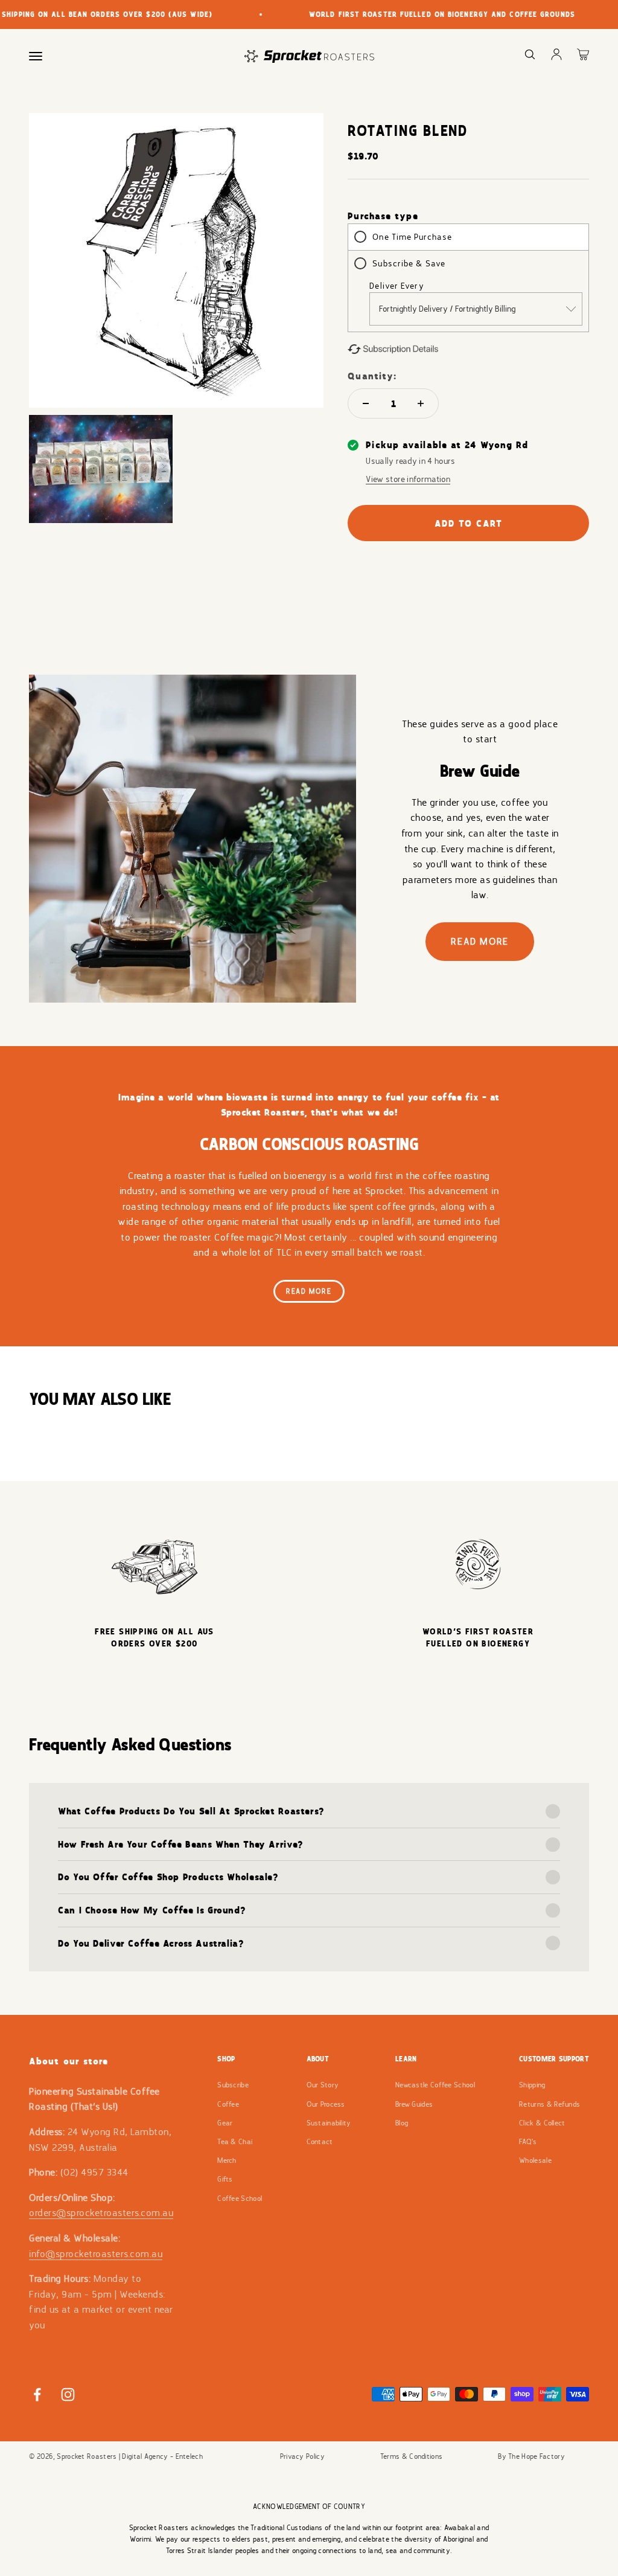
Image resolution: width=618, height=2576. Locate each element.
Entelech (189, 2456)
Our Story (323, 2085)
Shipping (532, 2085)
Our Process (326, 2104)
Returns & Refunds (550, 2104)
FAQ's (528, 2142)
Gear (225, 2123)
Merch (227, 2160)
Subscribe (233, 2085)
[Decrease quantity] (366, 403)
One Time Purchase (412, 237)
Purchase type (383, 216)
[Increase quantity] (421, 403)
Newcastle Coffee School (435, 2085)
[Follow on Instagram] (68, 2395)
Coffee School (240, 2199)
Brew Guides (414, 2104)
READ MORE (479, 941)
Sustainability (329, 2123)
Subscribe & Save (409, 263)
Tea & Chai (235, 2142)
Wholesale (535, 2160)
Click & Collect (542, 2123)
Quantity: (372, 376)
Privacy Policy (302, 2456)
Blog (402, 2123)
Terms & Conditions (411, 2456)
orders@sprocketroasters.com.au (101, 2213)
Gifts (225, 2179)
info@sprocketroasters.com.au (96, 2254)
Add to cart (469, 523)
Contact (320, 2142)
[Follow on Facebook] (37, 2395)
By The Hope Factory (531, 2456)
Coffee (228, 2104)
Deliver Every (397, 286)
